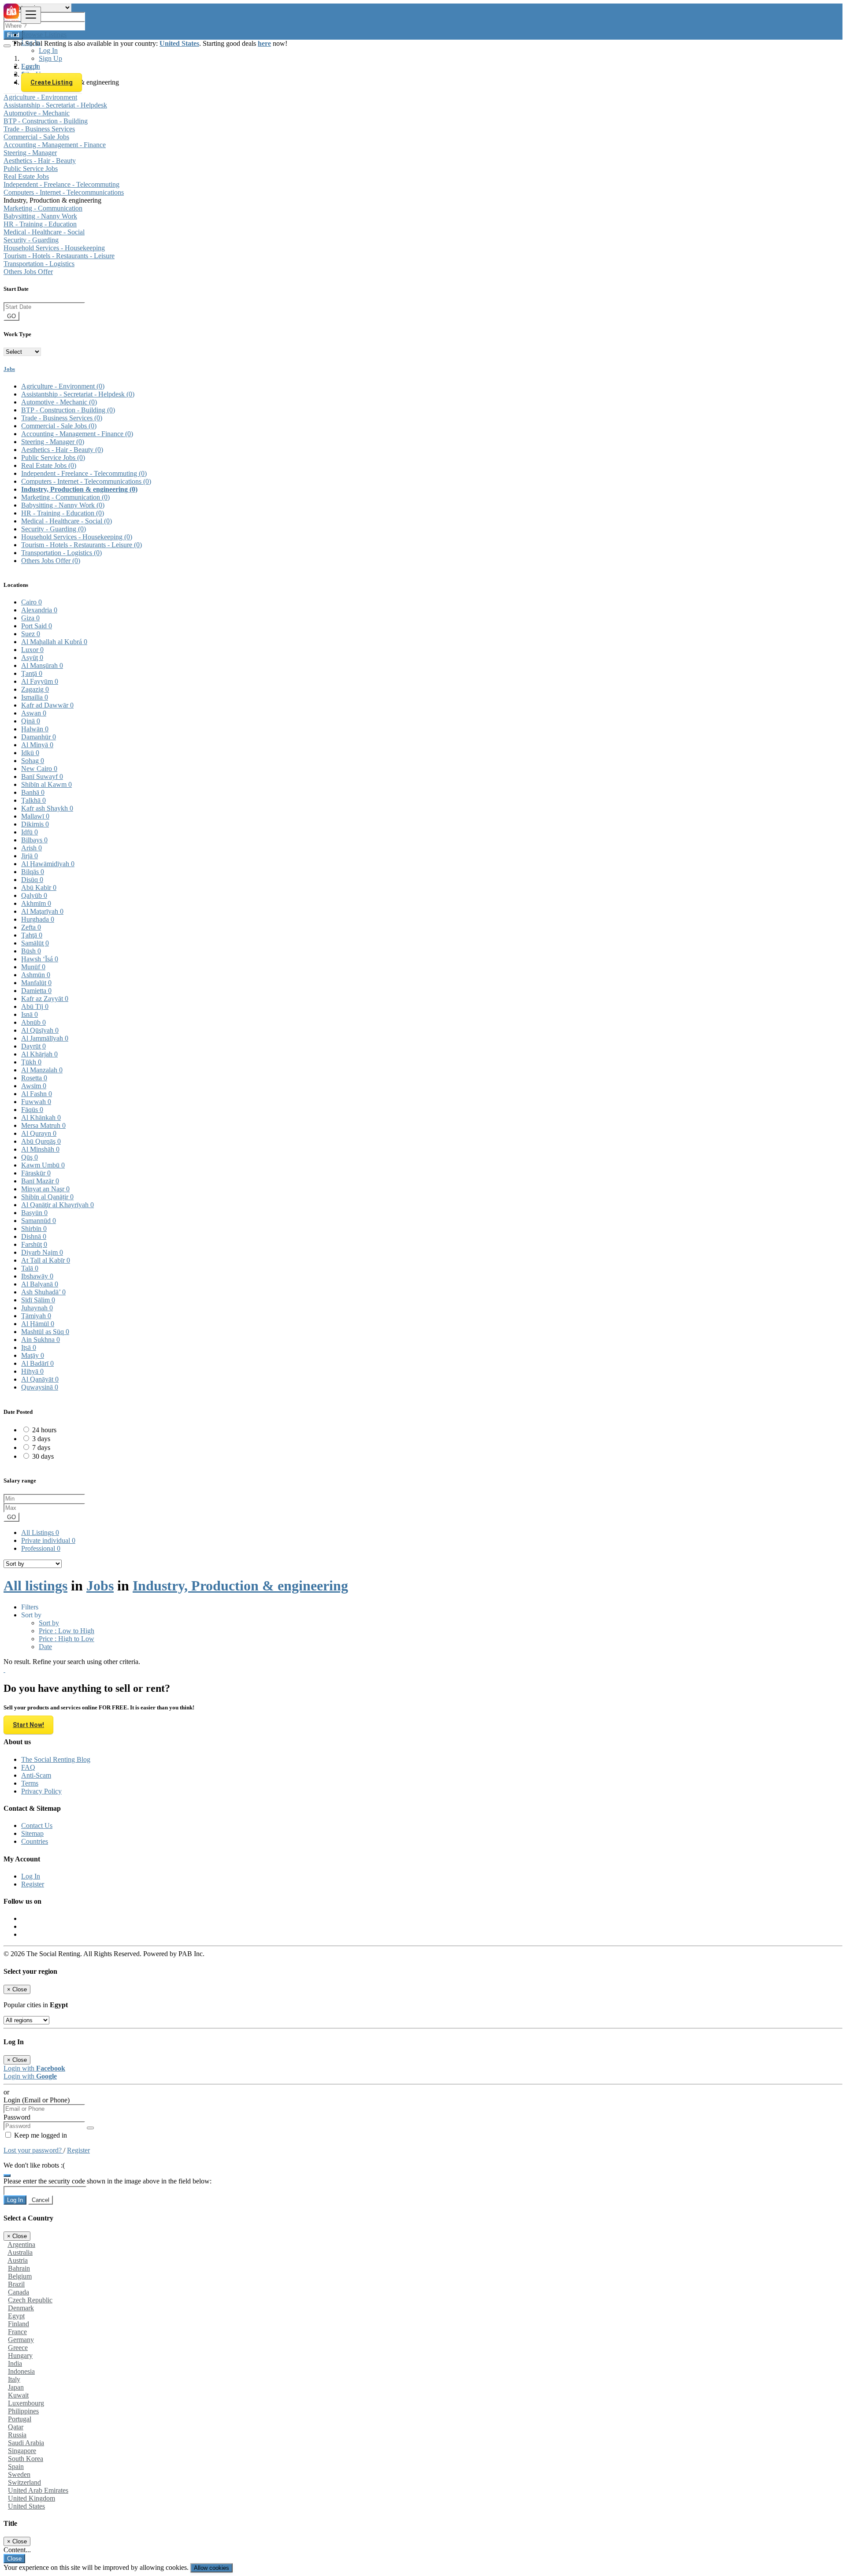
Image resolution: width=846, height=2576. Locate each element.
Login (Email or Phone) (37, 2100)
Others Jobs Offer (28, 272)
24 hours (44, 1430)
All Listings (40, 1533)
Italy (14, 2379)
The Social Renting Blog (56, 1759)
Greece (18, 2348)
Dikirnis (35, 824)
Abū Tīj (35, 1006)
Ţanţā (32, 673)
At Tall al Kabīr (46, 1260)
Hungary (20, 2355)
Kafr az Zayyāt (45, 999)
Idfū (30, 832)
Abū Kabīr (39, 888)
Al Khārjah (39, 1054)
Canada (19, 2292)
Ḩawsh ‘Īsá (40, 959)
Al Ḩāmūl (38, 1324)
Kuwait (18, 2395)
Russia (17, 2435)
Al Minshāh (40, 1149)
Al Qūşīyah (40, 1030)
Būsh (31, 951)
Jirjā (30, 856)
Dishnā (34, 1236)
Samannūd (39, 1221)
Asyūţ (32, 658)
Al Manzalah (42, 1070)
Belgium (20, 2276)
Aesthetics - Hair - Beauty (40, 161)
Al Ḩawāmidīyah (48, 864)
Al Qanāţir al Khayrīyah (58, 1205)
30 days (43, 1456)
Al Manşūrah (42, 665)
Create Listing (52, 82)
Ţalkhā (33, 800)
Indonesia (21, 2371)
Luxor (32, 650)
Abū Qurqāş (41, 1141)
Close (14, 2559)
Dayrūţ (33, 1046)
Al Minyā (37, 745)
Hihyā (32, 1371)
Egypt (16, 2316)
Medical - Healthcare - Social (44, 232)
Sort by (49, 1623)
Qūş (30, 1157)
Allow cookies (211, 2568)
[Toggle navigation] (31, 15)
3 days (41, 1439)
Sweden (19, 2474)
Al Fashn (37, 1094)
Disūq (32, 880)
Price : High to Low (67, 1639)
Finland (19, 2324)
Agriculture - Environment (40, 97)
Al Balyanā (40, 1284)
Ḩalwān (35, 729)
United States (26, 2506)
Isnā (30, 1014)
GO (11, 316)
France (17, 2332)
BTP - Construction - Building (46, 121)
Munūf (33, 967)
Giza (30, 618)
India (15, 2363)
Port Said (37, 626)
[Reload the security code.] (7, 2173)
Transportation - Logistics (39, 264)
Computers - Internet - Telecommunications (64, 192)
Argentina (21, 2244)
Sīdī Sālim (38, 1300)
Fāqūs (32, 1110)
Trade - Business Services (39, 129)
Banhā (33, 792)
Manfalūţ (36, 983)
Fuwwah (36, 1102)
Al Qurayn (39, 1133)
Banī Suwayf (42, 777)
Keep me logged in (40, 2135)
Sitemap (32, 1833)
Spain (16, 2467)
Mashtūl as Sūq (45, 1332)
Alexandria (39, 610)
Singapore (22, 2451)
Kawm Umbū (43, 1165)
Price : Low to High (67, 1631)
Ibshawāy (37, 1276)
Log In (48, 50)
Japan (16, 2387)
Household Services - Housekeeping (54, 248)
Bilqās (33, 872)
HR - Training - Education (40, 224)
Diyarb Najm (42, 1252)
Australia (20, 2252)
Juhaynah (37, 1308)
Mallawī (35, 816)
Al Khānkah (41, 1118)
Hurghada (38, 919)
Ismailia (35, 697)
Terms (30, 1783)
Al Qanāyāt (40, 1379)
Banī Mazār (40, 1181)
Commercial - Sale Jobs (36, 137)
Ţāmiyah (36, 1316)
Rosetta (34, 1078)
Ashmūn (36, 975)
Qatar (16, 2427)
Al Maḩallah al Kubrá (54, 642)
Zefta (31, 927)
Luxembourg (26, 2403)
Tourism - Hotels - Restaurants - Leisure (59, 256)
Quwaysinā (40, 1387)
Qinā (31, 721)
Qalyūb (34, 895)
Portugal (20, 2419)
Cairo (32, 602)
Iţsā (29, 1347)
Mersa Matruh (43, 1125)
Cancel (41, 2200)
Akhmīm (36, 903)
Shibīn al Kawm (46, 784)
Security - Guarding (31, 240)
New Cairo (39, 769)
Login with (34, 2068)
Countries (35, 1841)
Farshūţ (34, 1244)
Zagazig (35, 689)
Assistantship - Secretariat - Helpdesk (55, 105)
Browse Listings (44, 35)
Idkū (30, 753)
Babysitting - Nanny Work (40, 216)
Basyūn (34, 1213)
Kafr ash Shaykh (47, 808)
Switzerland (24, 2482)
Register (33, 1884)
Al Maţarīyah (42, 911)
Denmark (21, 2308)
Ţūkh (31, 1062)
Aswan (34, 713)
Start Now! (28, 1725)
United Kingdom (32, 2498)
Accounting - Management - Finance (55, 145)
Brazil (16, 2284)
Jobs (9, 369)
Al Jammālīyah (45, 1038)
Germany (21, 2340)
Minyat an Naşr (45, 1189)
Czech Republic (30, 2300)
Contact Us (37, 1825)
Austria (18, 2260)
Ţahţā (32, 935)
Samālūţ (35, 943)
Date (45, 1647)
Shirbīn (34, 1229)
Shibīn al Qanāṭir (47, 1197)
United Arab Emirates (38, 2490)
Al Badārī (37, 1363)
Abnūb (33, 1022)
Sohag (33, 761)
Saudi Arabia (26, 2443)
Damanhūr (39, 737)
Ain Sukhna (41, 1340)
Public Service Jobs (31, 169)
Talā (30, 1268)
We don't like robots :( (34, 2165)
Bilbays (34, 840)
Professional (41, 1548)
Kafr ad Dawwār (47, 705)
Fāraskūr (36, 1173)
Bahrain (19, 2268)
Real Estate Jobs (26, 176)
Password (17, 2117)
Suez (31, 634)
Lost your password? (33, 2150)
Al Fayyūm (40, 681)
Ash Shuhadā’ (43, 1292)
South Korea (26, 2459)
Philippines (23, 2411)
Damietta (36, 991)
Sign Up (50, 58)
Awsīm (34, 1086)
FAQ (28, 1767)
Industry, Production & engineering (79, 489)
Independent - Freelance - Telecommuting (61, 184)
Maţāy (33, 1355)
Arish (32, 848)
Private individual (48, 1540)
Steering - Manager (30, 153)
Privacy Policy (41, 1791)
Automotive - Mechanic (37, 113)
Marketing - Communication (43, 208)
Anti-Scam (36, 1775)
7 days (41, 1447)
